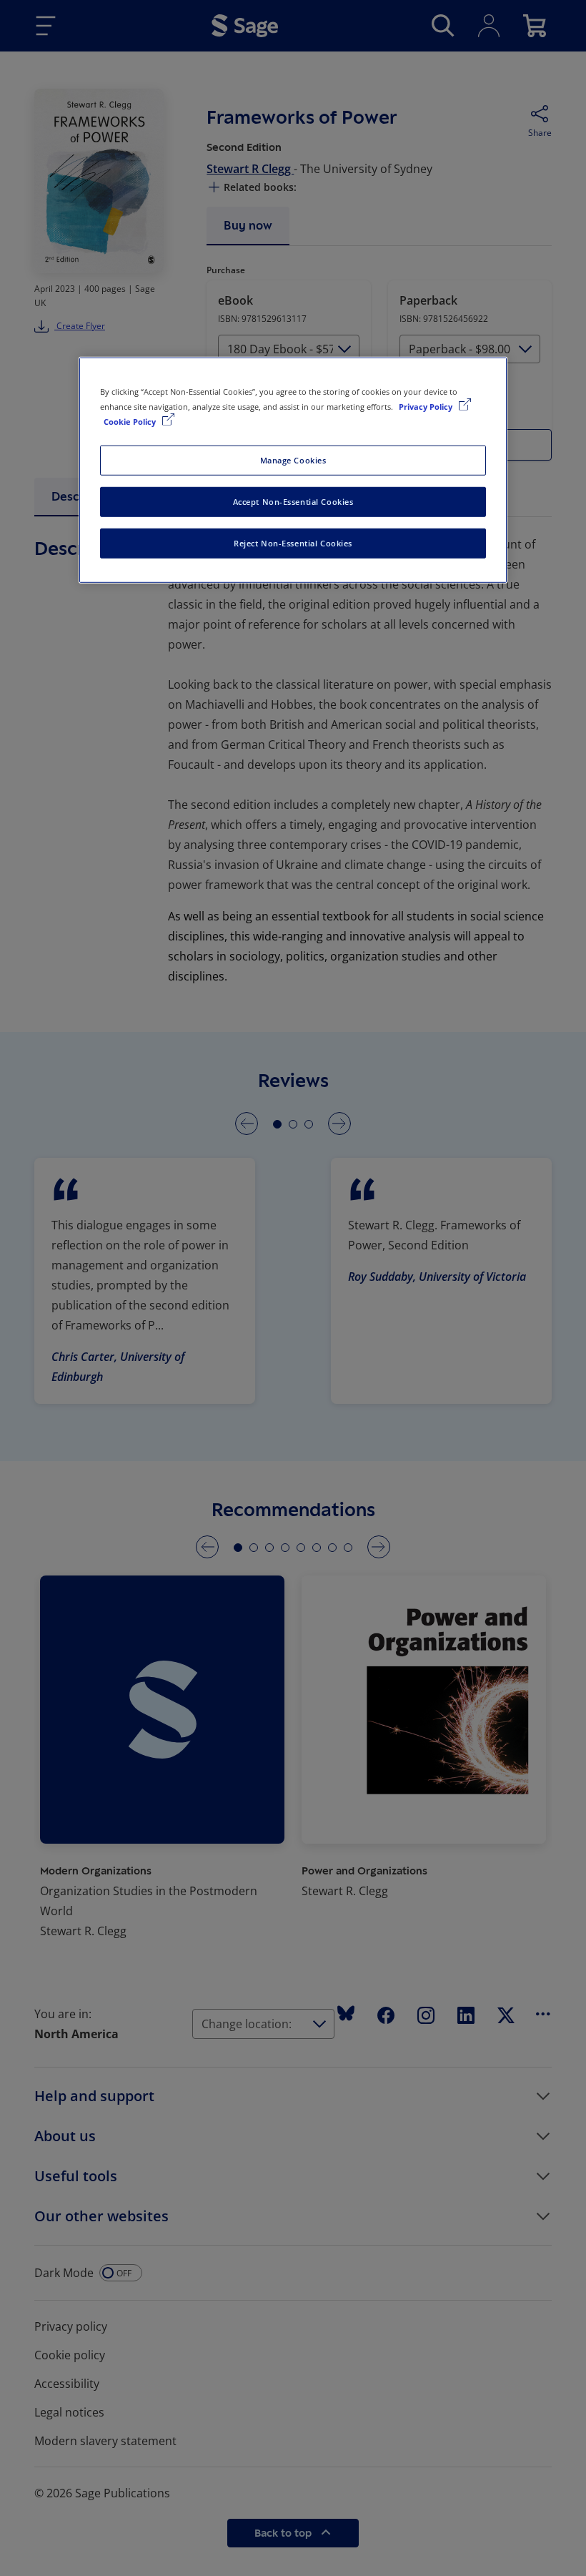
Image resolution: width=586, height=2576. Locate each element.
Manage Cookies (293, 460)
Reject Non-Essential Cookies (293, 543)
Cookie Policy (131, 422)
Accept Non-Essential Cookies (293, 502)
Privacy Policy (427, 407)
